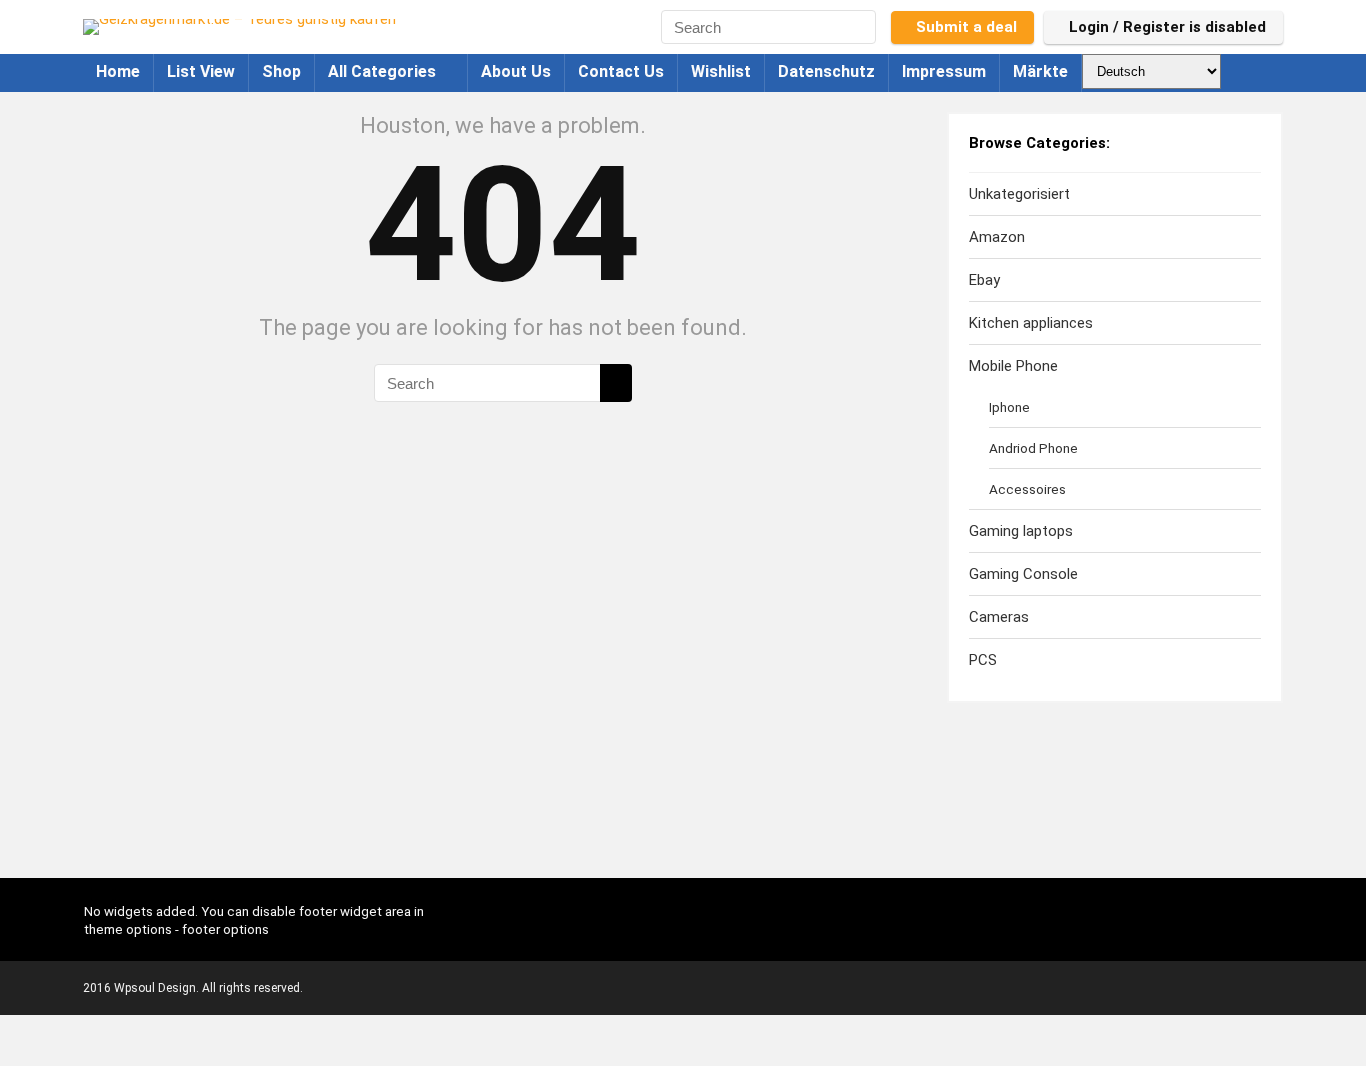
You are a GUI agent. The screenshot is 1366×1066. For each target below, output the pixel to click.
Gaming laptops (1021, 531)
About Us (516, 71)
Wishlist (721, 71)
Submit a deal (966, 27)
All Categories (382, 71)
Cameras (999, 617)
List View (201, 71)
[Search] (864, 27)
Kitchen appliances (1031, 323)
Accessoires (1027, 489)
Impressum (944, 71)
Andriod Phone (1033, 448)
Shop (281, 71)
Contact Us (621, 71)
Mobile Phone (1013, 366)
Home (118, 71)
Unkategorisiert (1019, 194)
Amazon (997, 237)
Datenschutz (826, 71)
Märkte (1040, 71)
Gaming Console (1023, 574)
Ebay (984, 280)
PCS (983, 660)
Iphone (1009, 407)
